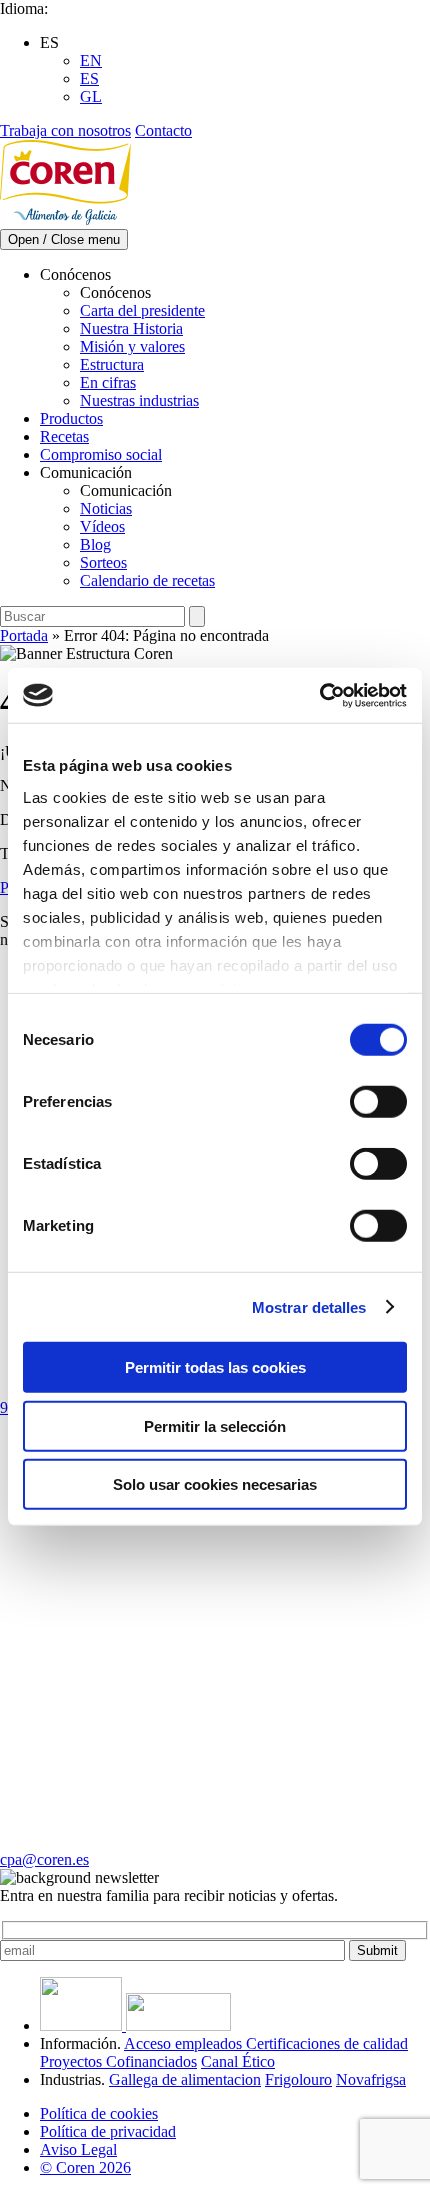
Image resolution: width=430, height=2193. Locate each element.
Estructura (112, 364)
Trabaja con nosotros (65, 130)
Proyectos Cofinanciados (118, 2061)
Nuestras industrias (139, 400)
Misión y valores (132, 346)
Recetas (64, 436)
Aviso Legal (78, 2149)
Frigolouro (298, 2079)
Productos (71, 418)
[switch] (378, 1102)
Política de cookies (99, 2113)
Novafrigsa (371, 2079)
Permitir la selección (215, 1425)
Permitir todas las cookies (215, 1367)
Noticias (106, 508)
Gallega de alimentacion (185, 2079)
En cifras (108, 382)
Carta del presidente (142, 310)
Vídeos (102, 526)
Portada (24, 635)
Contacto (163, 130)
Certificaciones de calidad (327, 2043)
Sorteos (103, 562)
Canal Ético (238, 2061)
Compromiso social (101, 454)
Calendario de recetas (147, 580)
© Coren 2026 (85, 2167)
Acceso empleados (185, 2043)
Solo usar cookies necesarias (215, 1484)
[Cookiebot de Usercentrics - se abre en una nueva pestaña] (319, 695)
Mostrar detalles (309, 1306)
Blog (95, 544)
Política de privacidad (108, 2131)
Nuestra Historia (131, 328)
